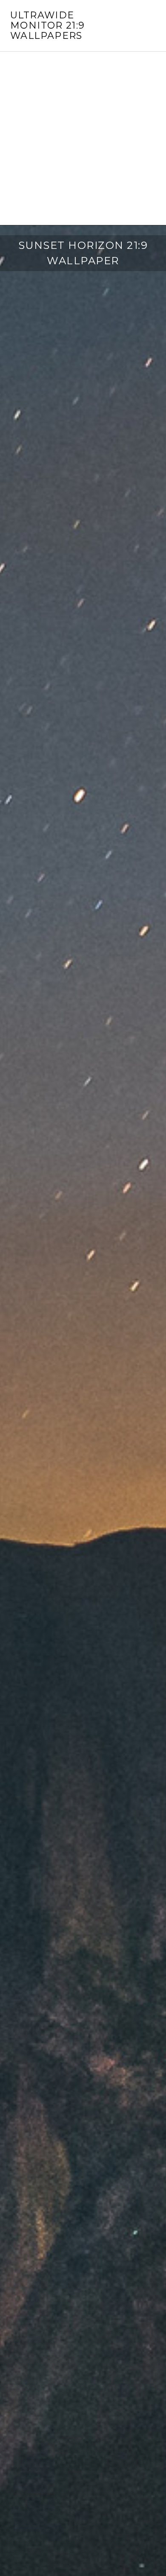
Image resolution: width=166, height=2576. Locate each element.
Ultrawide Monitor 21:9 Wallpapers (48, 25)
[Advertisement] (83, 138)
